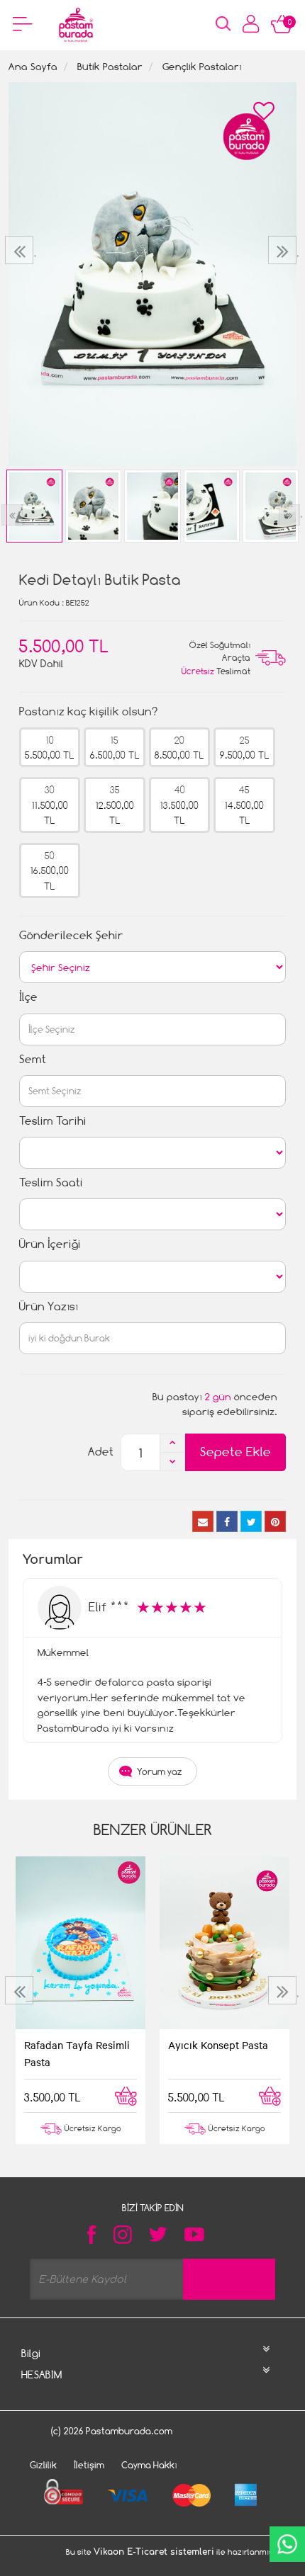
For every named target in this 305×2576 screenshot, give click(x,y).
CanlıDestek (287, 2544)
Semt (33, 1059)
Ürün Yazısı (49, 1306)
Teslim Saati (51, 1182)
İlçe (28, 997)
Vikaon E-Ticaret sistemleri (154, 2552)
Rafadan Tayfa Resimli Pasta (77, 2053)
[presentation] (21, 250)
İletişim (89, 2465)
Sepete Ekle (235, 1452)
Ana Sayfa (33, 66)
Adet (101, 1452)
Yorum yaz (160, 1771)
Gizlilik (43, 2465)
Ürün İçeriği (50, 1244)
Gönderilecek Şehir (71, 935)
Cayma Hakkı (149, 2465)
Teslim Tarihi (53, 1121)
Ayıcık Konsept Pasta (218, 2045)
